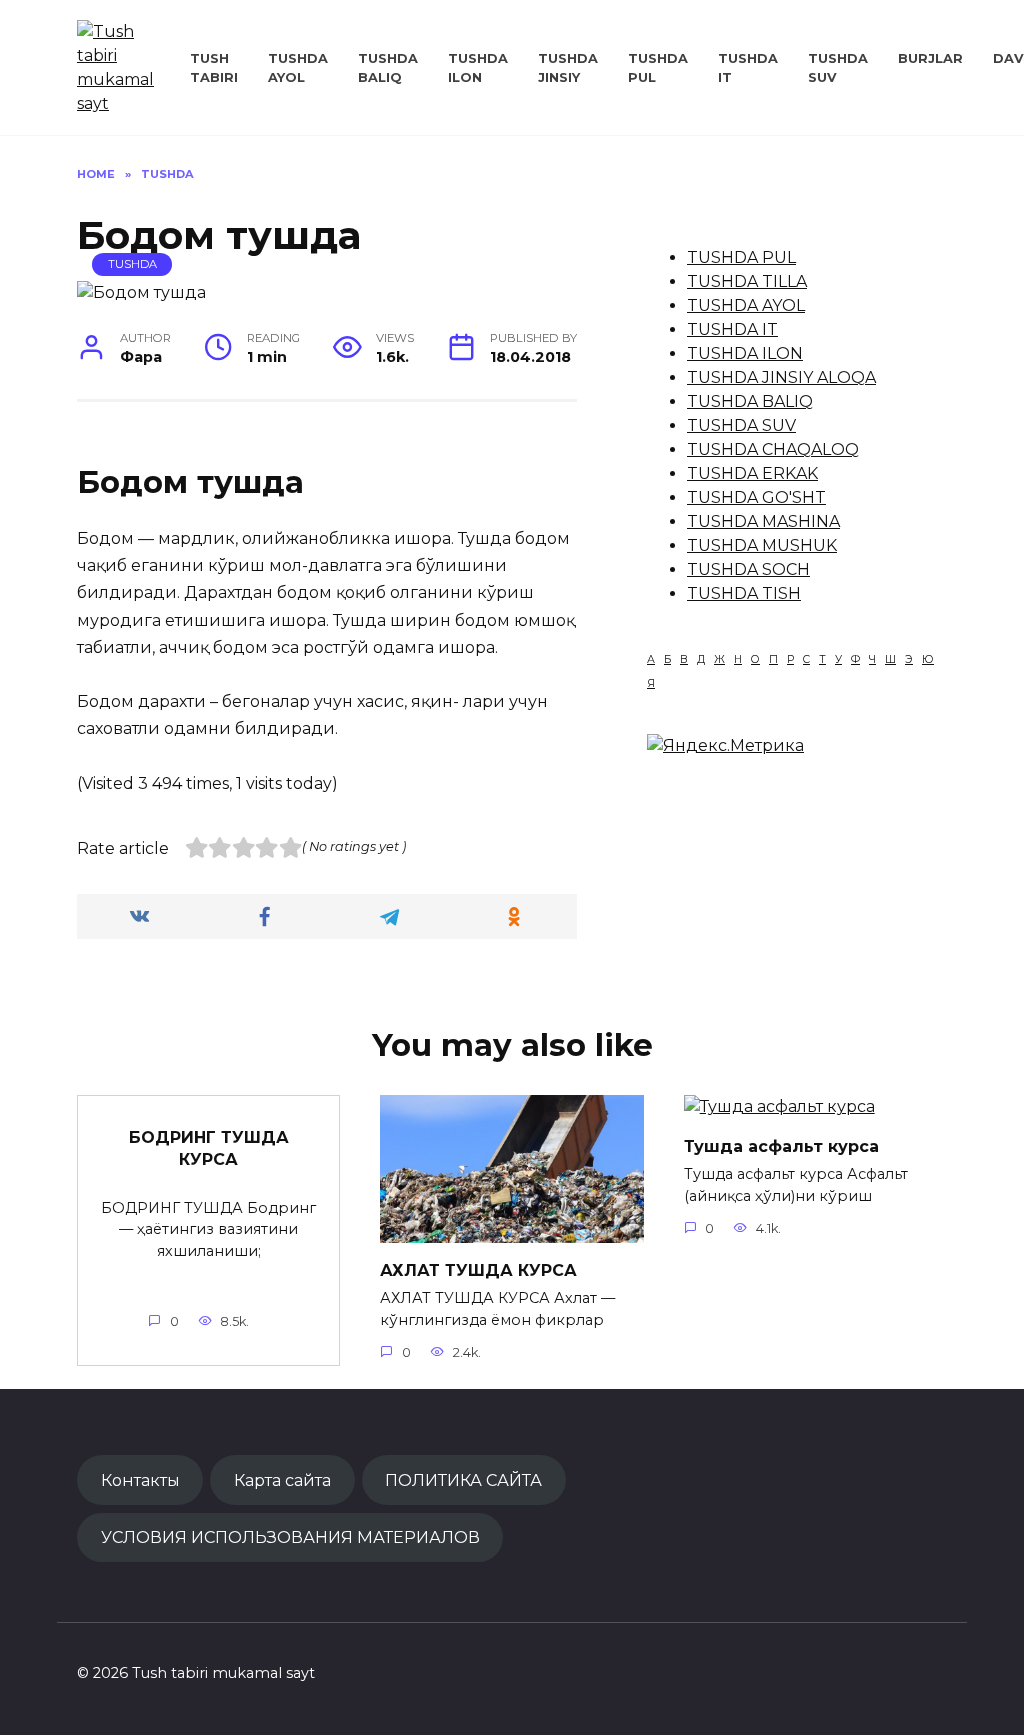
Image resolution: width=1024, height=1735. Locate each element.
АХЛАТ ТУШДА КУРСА (478, 1269)
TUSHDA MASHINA (763, 521)
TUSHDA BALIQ (750, 401)
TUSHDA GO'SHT (756, 497)
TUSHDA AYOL (746, 305)
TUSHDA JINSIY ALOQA (781, 377)
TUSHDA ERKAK (752, 473)
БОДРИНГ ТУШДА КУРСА (209, 1147)
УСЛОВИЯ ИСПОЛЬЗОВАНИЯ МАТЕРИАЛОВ (290, 1537)
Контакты (140, 1480)
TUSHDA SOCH (748, 569)
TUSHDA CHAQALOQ (773, 449)
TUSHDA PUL (741, 257)
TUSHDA (132, 264)
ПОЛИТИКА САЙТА (463, 1480)
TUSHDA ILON (745, 353)
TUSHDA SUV (741, 425)
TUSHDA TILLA (747, 281)
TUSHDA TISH (744, 593)
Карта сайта (282, 1480)
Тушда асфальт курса (781, 1145)
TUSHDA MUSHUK (762, 545)
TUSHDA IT (732, 329)
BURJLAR (930, 58)
